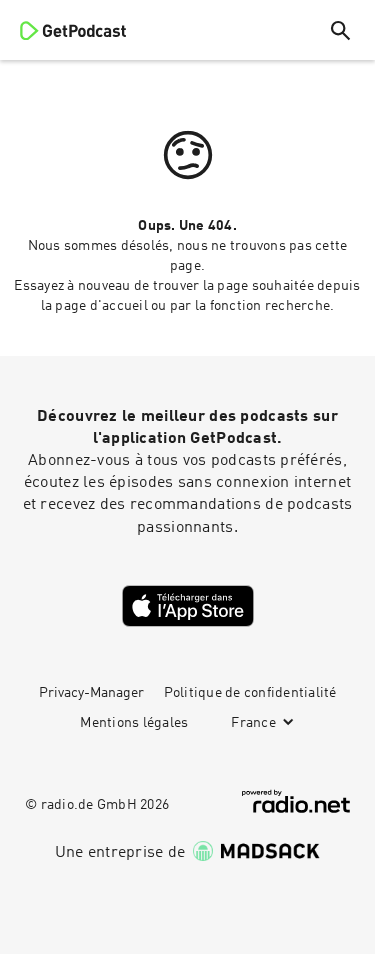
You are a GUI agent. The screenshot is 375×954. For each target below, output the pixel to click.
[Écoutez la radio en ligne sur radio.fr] (296, 801)
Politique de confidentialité (250, 693)
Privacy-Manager (91, 693)
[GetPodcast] (73, 30)
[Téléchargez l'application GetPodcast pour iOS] (188, 606)
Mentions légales (134, 723)
